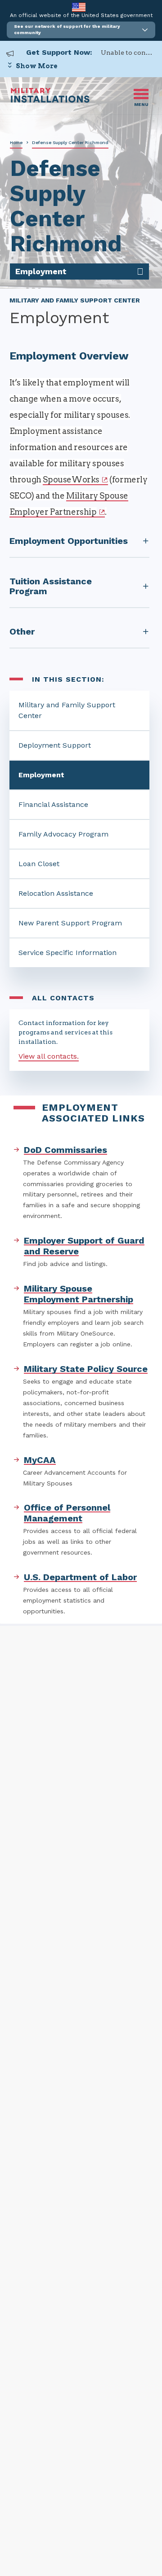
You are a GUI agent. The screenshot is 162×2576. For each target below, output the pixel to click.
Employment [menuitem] (41, 271)
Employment (41, 775)
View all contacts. (49, 1056)
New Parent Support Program (70, 923)
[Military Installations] (50, 100)
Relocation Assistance (56, 893)
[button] (81, 30)
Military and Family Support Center (67, 710)
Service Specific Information (67, 953)
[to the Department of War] (79, 7)
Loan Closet (39, 864)
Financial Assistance (53, 804)
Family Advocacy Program (63, 834)
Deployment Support (55, 745)
